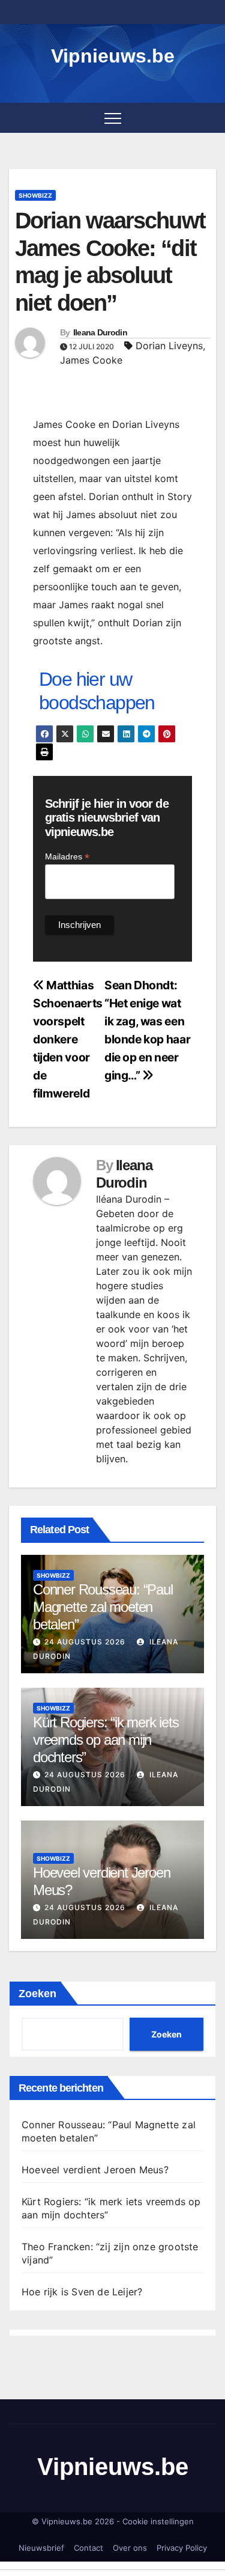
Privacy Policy (182, 2548)
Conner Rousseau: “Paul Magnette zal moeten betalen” (103, 1607)
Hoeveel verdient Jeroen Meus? (95, 2170)
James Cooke (91, 360)
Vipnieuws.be (113, 56)
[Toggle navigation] (113, 118)
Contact (88, 2548)
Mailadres (67, 857)
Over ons (130, 2548)
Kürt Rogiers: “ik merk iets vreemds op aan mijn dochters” (106, 1740)
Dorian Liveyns (169, 346)
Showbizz (35, 195)
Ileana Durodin (100, 332)
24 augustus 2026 (85, 1642)
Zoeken (37, 1994)
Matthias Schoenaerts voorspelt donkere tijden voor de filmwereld (68, 1039)
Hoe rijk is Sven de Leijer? (82, 2292)
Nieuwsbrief (41, 2548)
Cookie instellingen (158, 2521)
